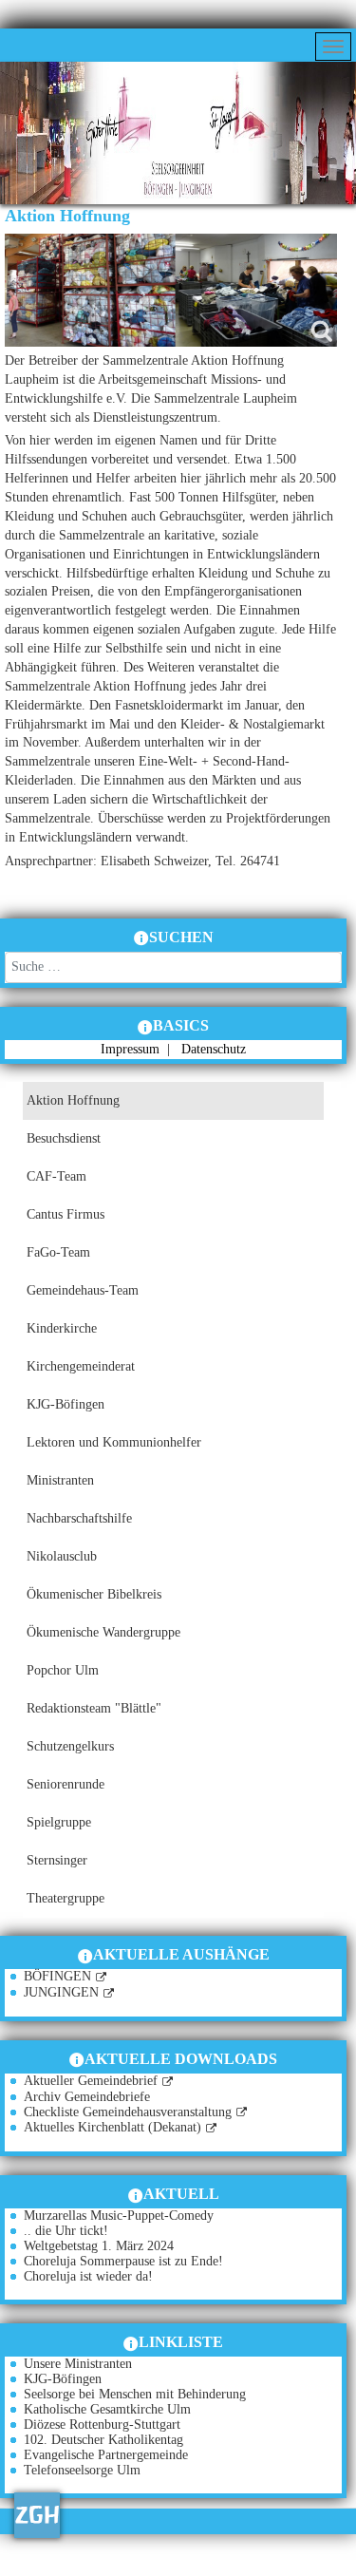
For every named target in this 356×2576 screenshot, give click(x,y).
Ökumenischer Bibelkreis (94, 1594)
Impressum (132, 1049)
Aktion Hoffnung (73, 1100)
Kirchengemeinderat (81, 1366)
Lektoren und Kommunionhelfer (114, 1442)
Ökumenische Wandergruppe (103, 1632)
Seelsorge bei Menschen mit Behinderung (135, 2394)
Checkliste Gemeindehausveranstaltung (128, 2112)
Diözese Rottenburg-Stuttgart (102, 2424)
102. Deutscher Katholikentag (103, 2440)
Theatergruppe (66, 1898)
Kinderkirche (62, 1328)
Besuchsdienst (64, 1138)
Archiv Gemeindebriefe (87, 2097)
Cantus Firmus (66, 1214)
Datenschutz (214, 1049)
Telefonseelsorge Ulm (82, 2470)
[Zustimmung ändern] (37, 2515)
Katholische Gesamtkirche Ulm (107, 2409)
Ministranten (60, 1480)
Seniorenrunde (66, 1784)
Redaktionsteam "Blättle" (94, 1708)
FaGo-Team (58, 1252)
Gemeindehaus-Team (83, 1290)
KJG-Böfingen (66, 1404)
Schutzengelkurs (70, 1746)
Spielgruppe (59, 1822)
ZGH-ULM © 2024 (120, 2566)
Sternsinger (57, 1860)
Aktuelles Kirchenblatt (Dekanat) (112, 2127)
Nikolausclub (62, 1556)
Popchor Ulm (63, 1670)
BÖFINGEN (57, 1976)
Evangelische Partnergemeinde (106, 2455)
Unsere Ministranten (78, 2364)
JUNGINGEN (61, 1992)
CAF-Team (56, 1176)
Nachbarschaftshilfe (79, 1518)
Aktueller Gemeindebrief (91, 2081)
